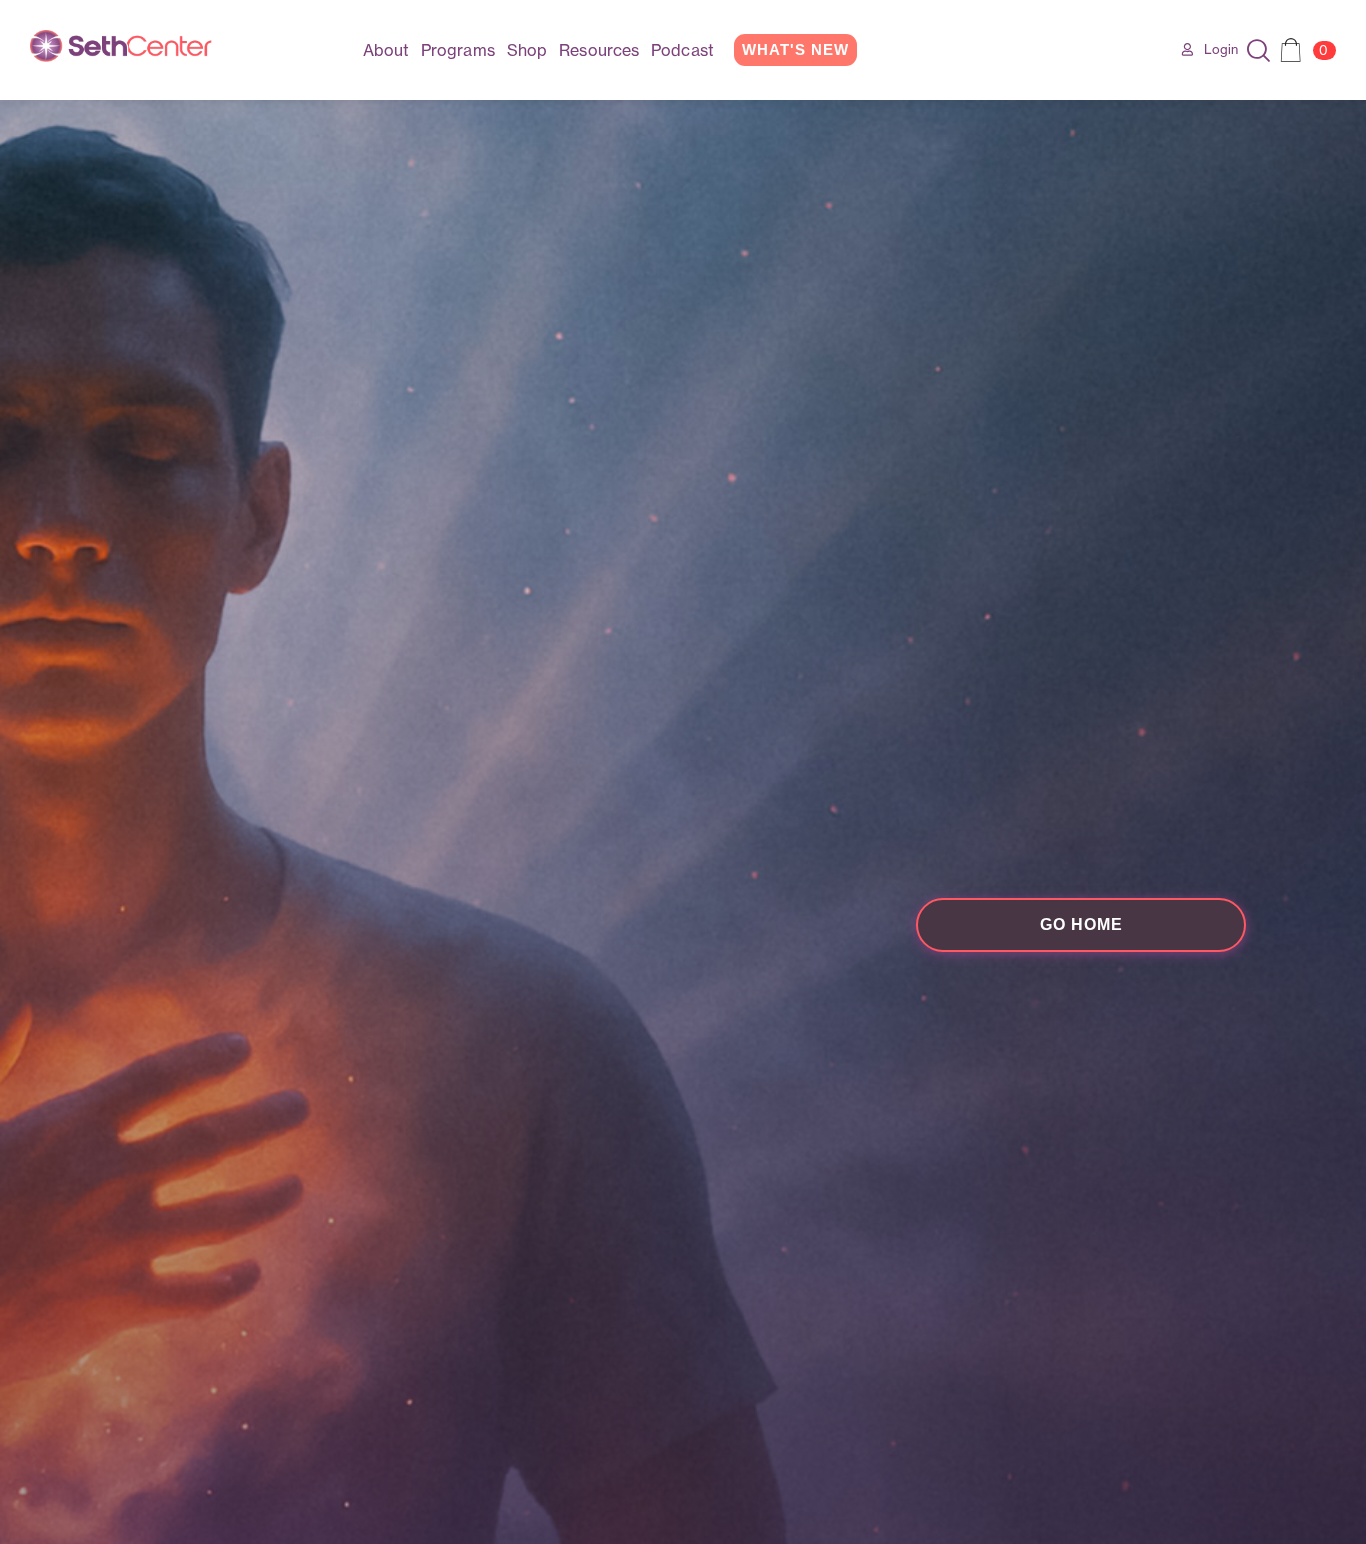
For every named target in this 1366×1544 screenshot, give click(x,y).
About (386, 50)
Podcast (682, 50)
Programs (458, 50)
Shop (527, 50)
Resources (599, 50)
